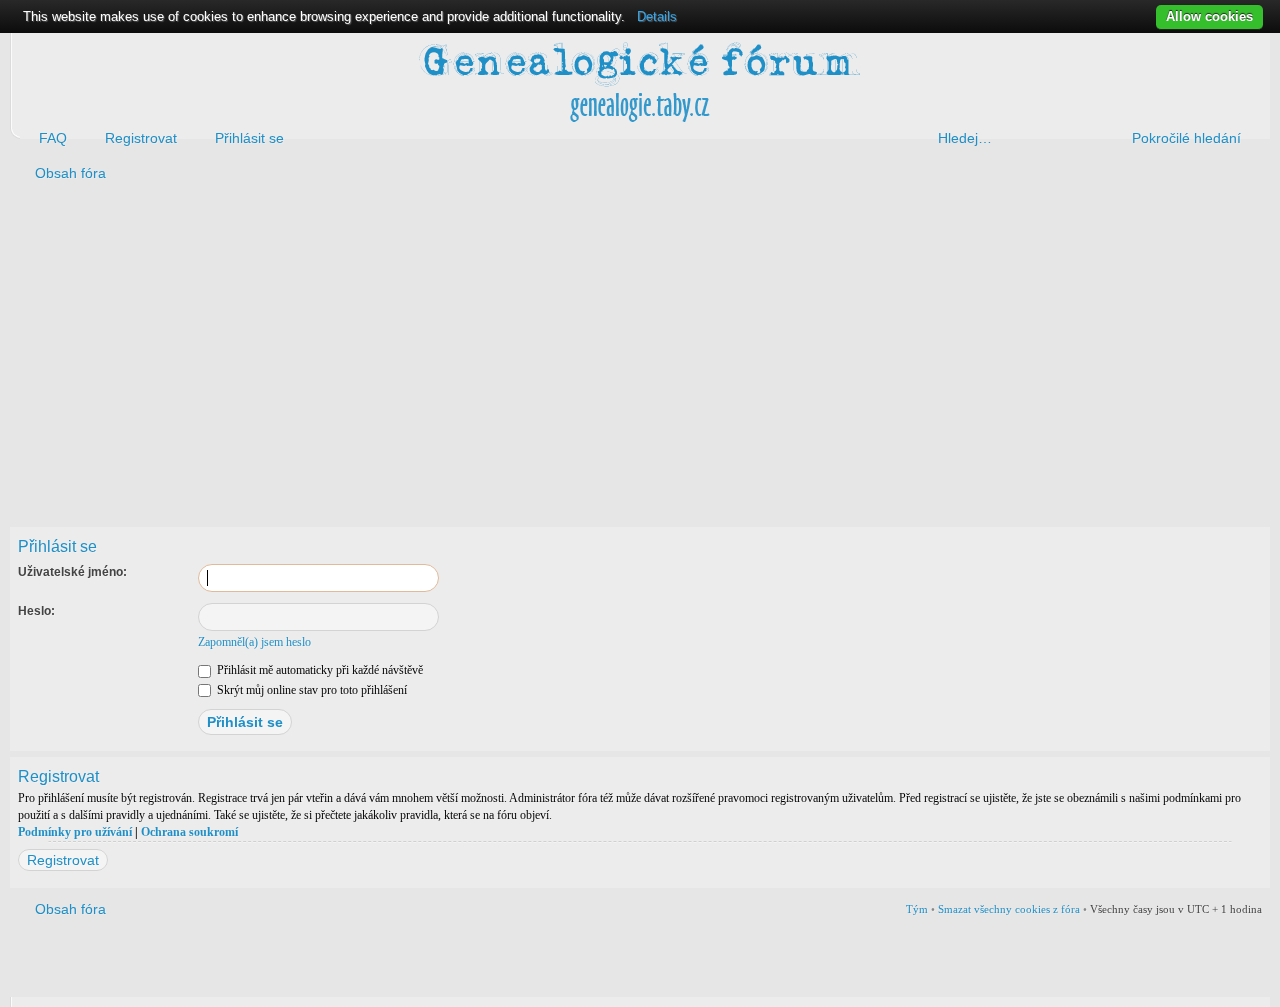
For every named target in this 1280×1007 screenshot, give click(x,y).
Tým (917, 909)
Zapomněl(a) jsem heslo (254, 642)
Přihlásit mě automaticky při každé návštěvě (318, 670)
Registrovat (63, 860)
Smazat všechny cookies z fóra (1009, 909)
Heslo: (36, 611)
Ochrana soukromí (189, 832)
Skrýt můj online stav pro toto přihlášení (310, 690)
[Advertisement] (612, 351)
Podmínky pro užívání (75, 832)
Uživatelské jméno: (72, 572)
